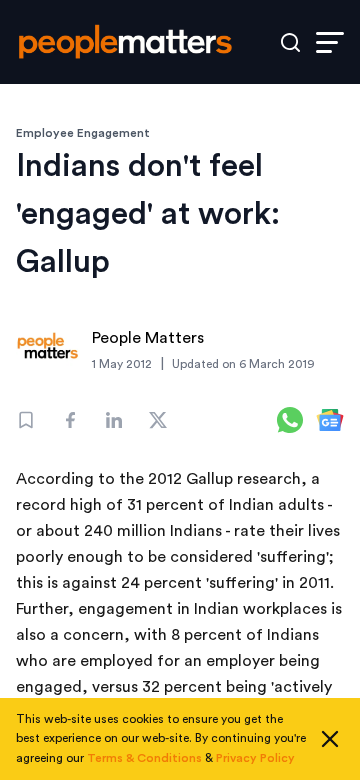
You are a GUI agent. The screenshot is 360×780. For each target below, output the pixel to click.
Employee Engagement (83, 133)
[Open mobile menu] (330, 42)
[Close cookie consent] (330, 739)
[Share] (70, 420)
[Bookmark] (26, 420)
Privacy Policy (255, 758)
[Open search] (290, 42)
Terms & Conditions (144, 758)
